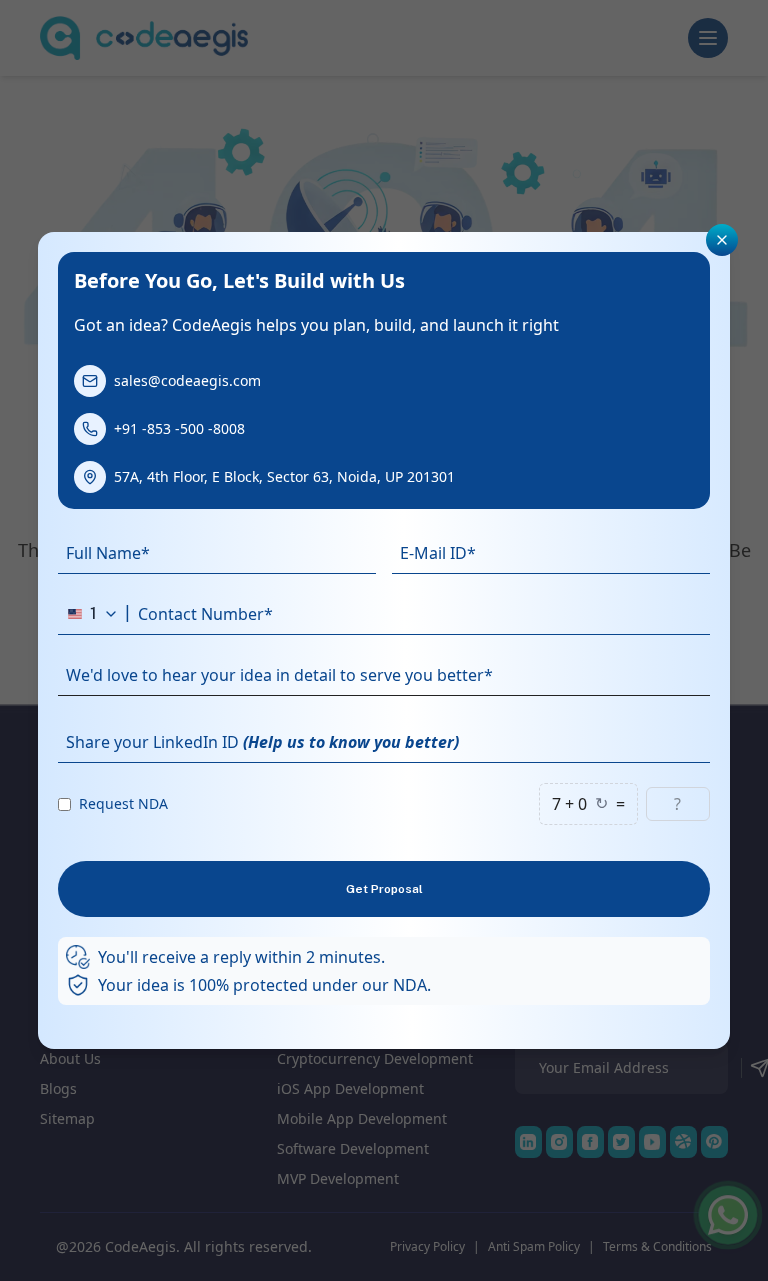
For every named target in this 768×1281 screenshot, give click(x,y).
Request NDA (123, 803)
